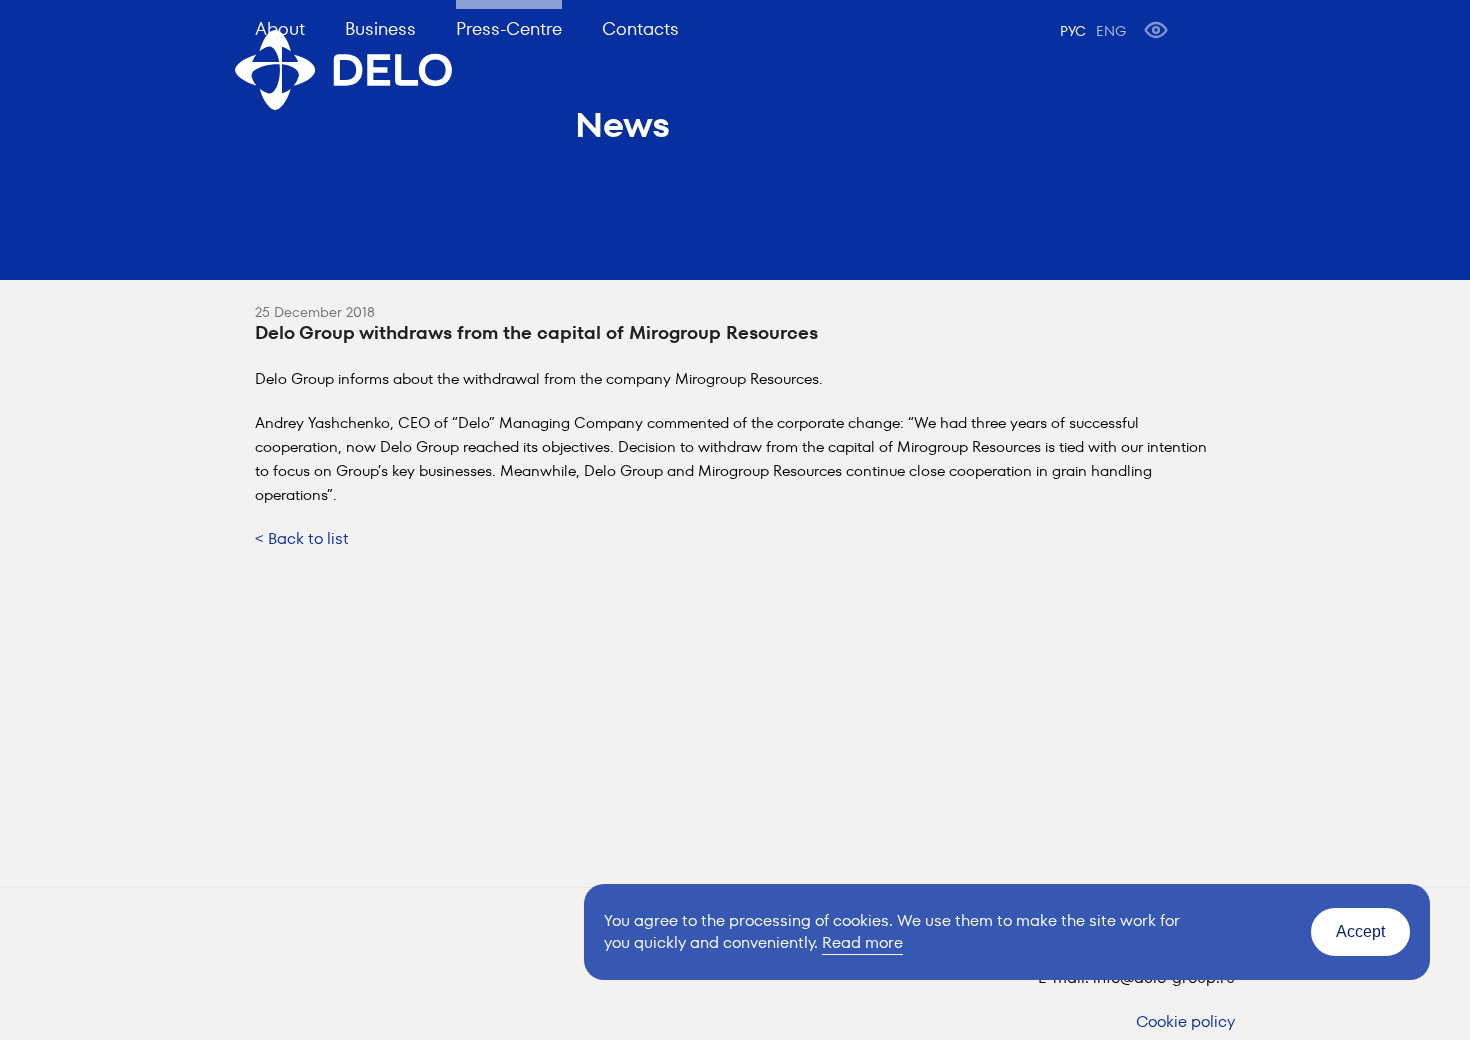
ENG (1111, 31)
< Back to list (302, 538)
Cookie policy (1185, 1021)
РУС (1073, 31)
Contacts (640, 28)
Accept (1360, 931)
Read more (862, 942)
